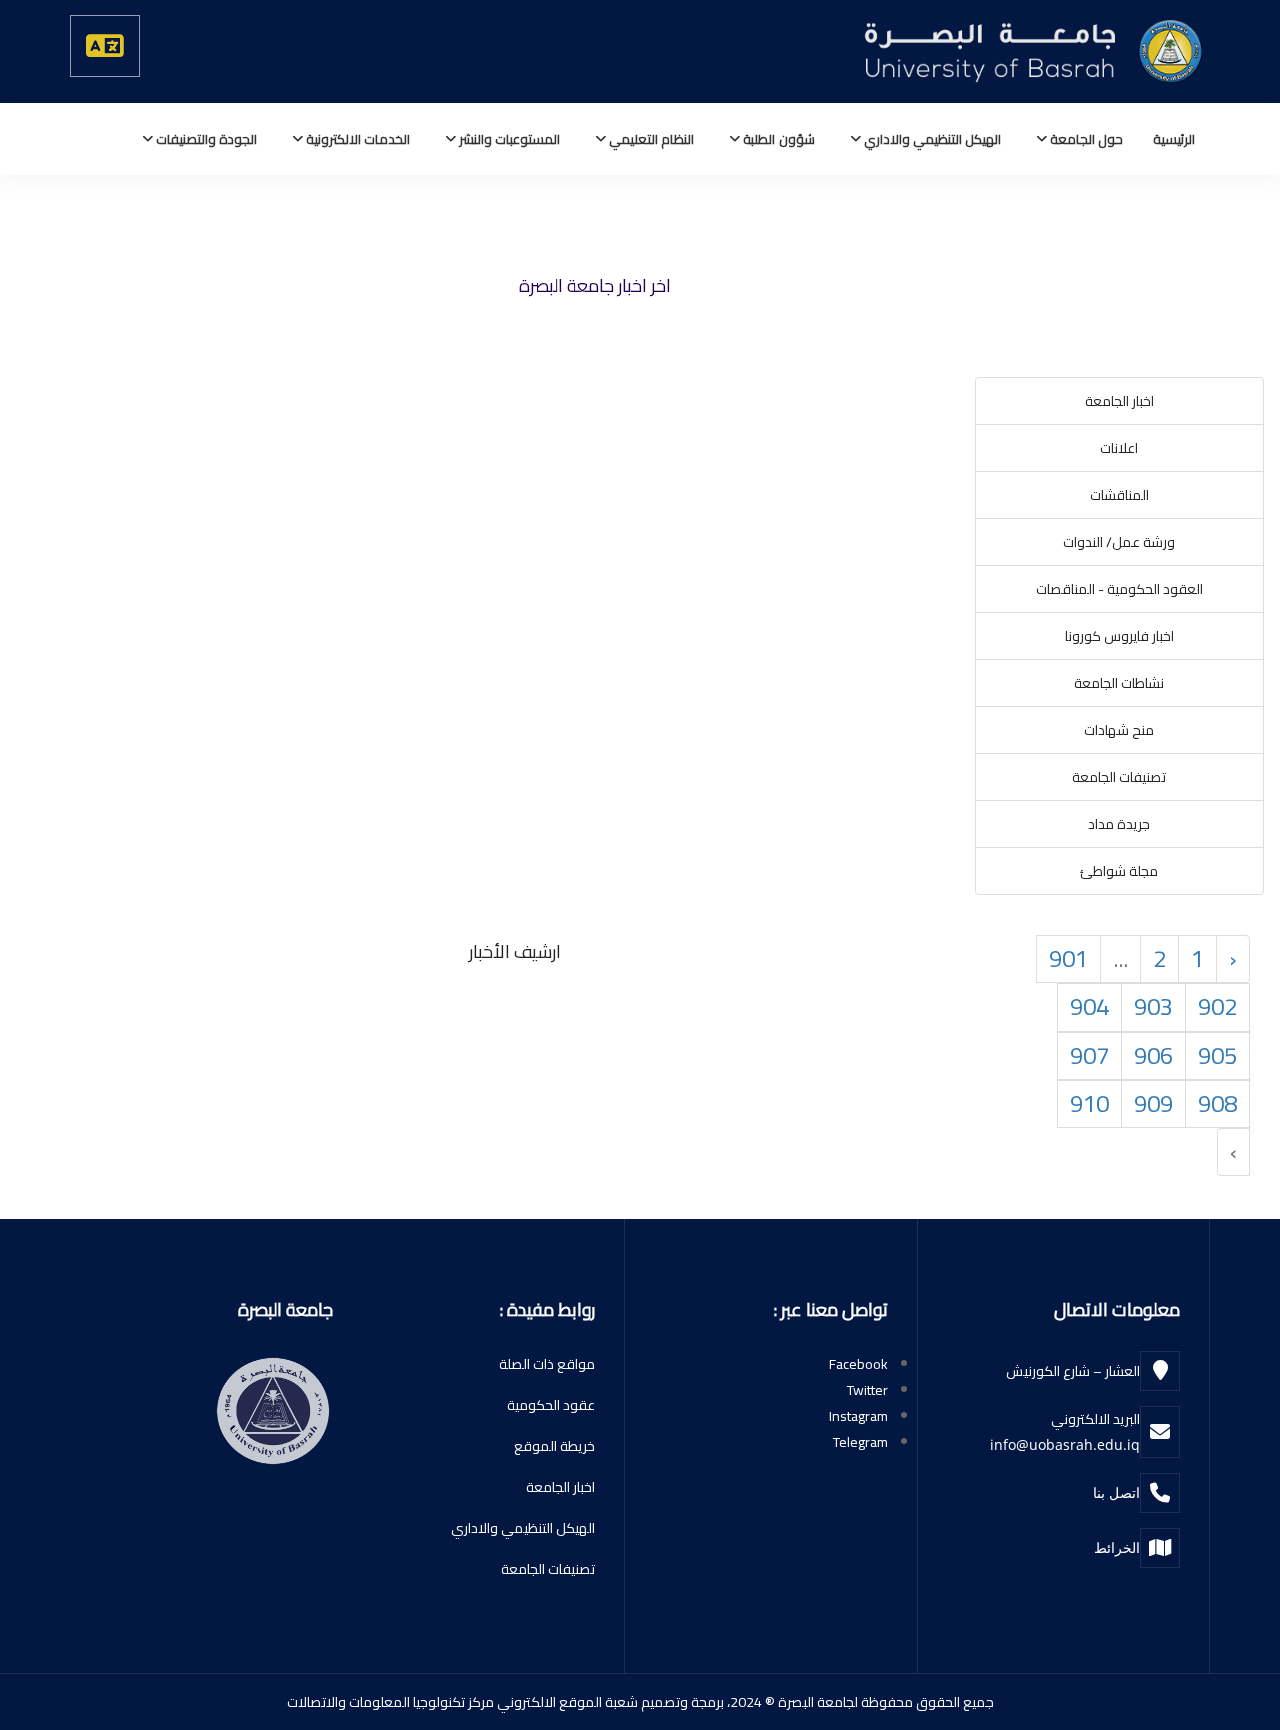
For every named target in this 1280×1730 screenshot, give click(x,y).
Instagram (858, 1416)
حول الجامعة (1085, 139)
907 (1089, 1055)
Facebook (858, 1364)
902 (1217, 1006)
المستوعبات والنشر (508, 139)
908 (1217, 1103)
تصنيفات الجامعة (1119, 777)
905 (1217, 1055)
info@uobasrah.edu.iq (1065, 1444)
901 (1068, 958)
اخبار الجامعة (1119, 401)
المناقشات (1119, 495)
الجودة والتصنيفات (205, 139)
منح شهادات (1119, 730)
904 (1089, 1006)
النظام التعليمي (650, 139)
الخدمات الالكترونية (356, 139)
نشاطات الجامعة (1119, 683)
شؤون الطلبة (777, 139)
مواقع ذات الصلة (547, 1364)
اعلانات (1119, 448)
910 (1089, 1103)
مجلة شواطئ (1119, 871)
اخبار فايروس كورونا (1119, 636)
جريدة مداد (1119, 824)
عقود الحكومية (551, 1405)
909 (1153, 1103)
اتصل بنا (1116, 1492)
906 (1153, 1055)
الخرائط (1117, 1547)
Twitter (867, 1390)
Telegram (860, 1442)
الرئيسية (1174, 139)
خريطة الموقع (554, 1446)
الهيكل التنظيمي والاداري (931, 139)
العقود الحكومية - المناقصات (1119, 589)
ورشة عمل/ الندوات (1119, 542)
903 (1153, 1006)
